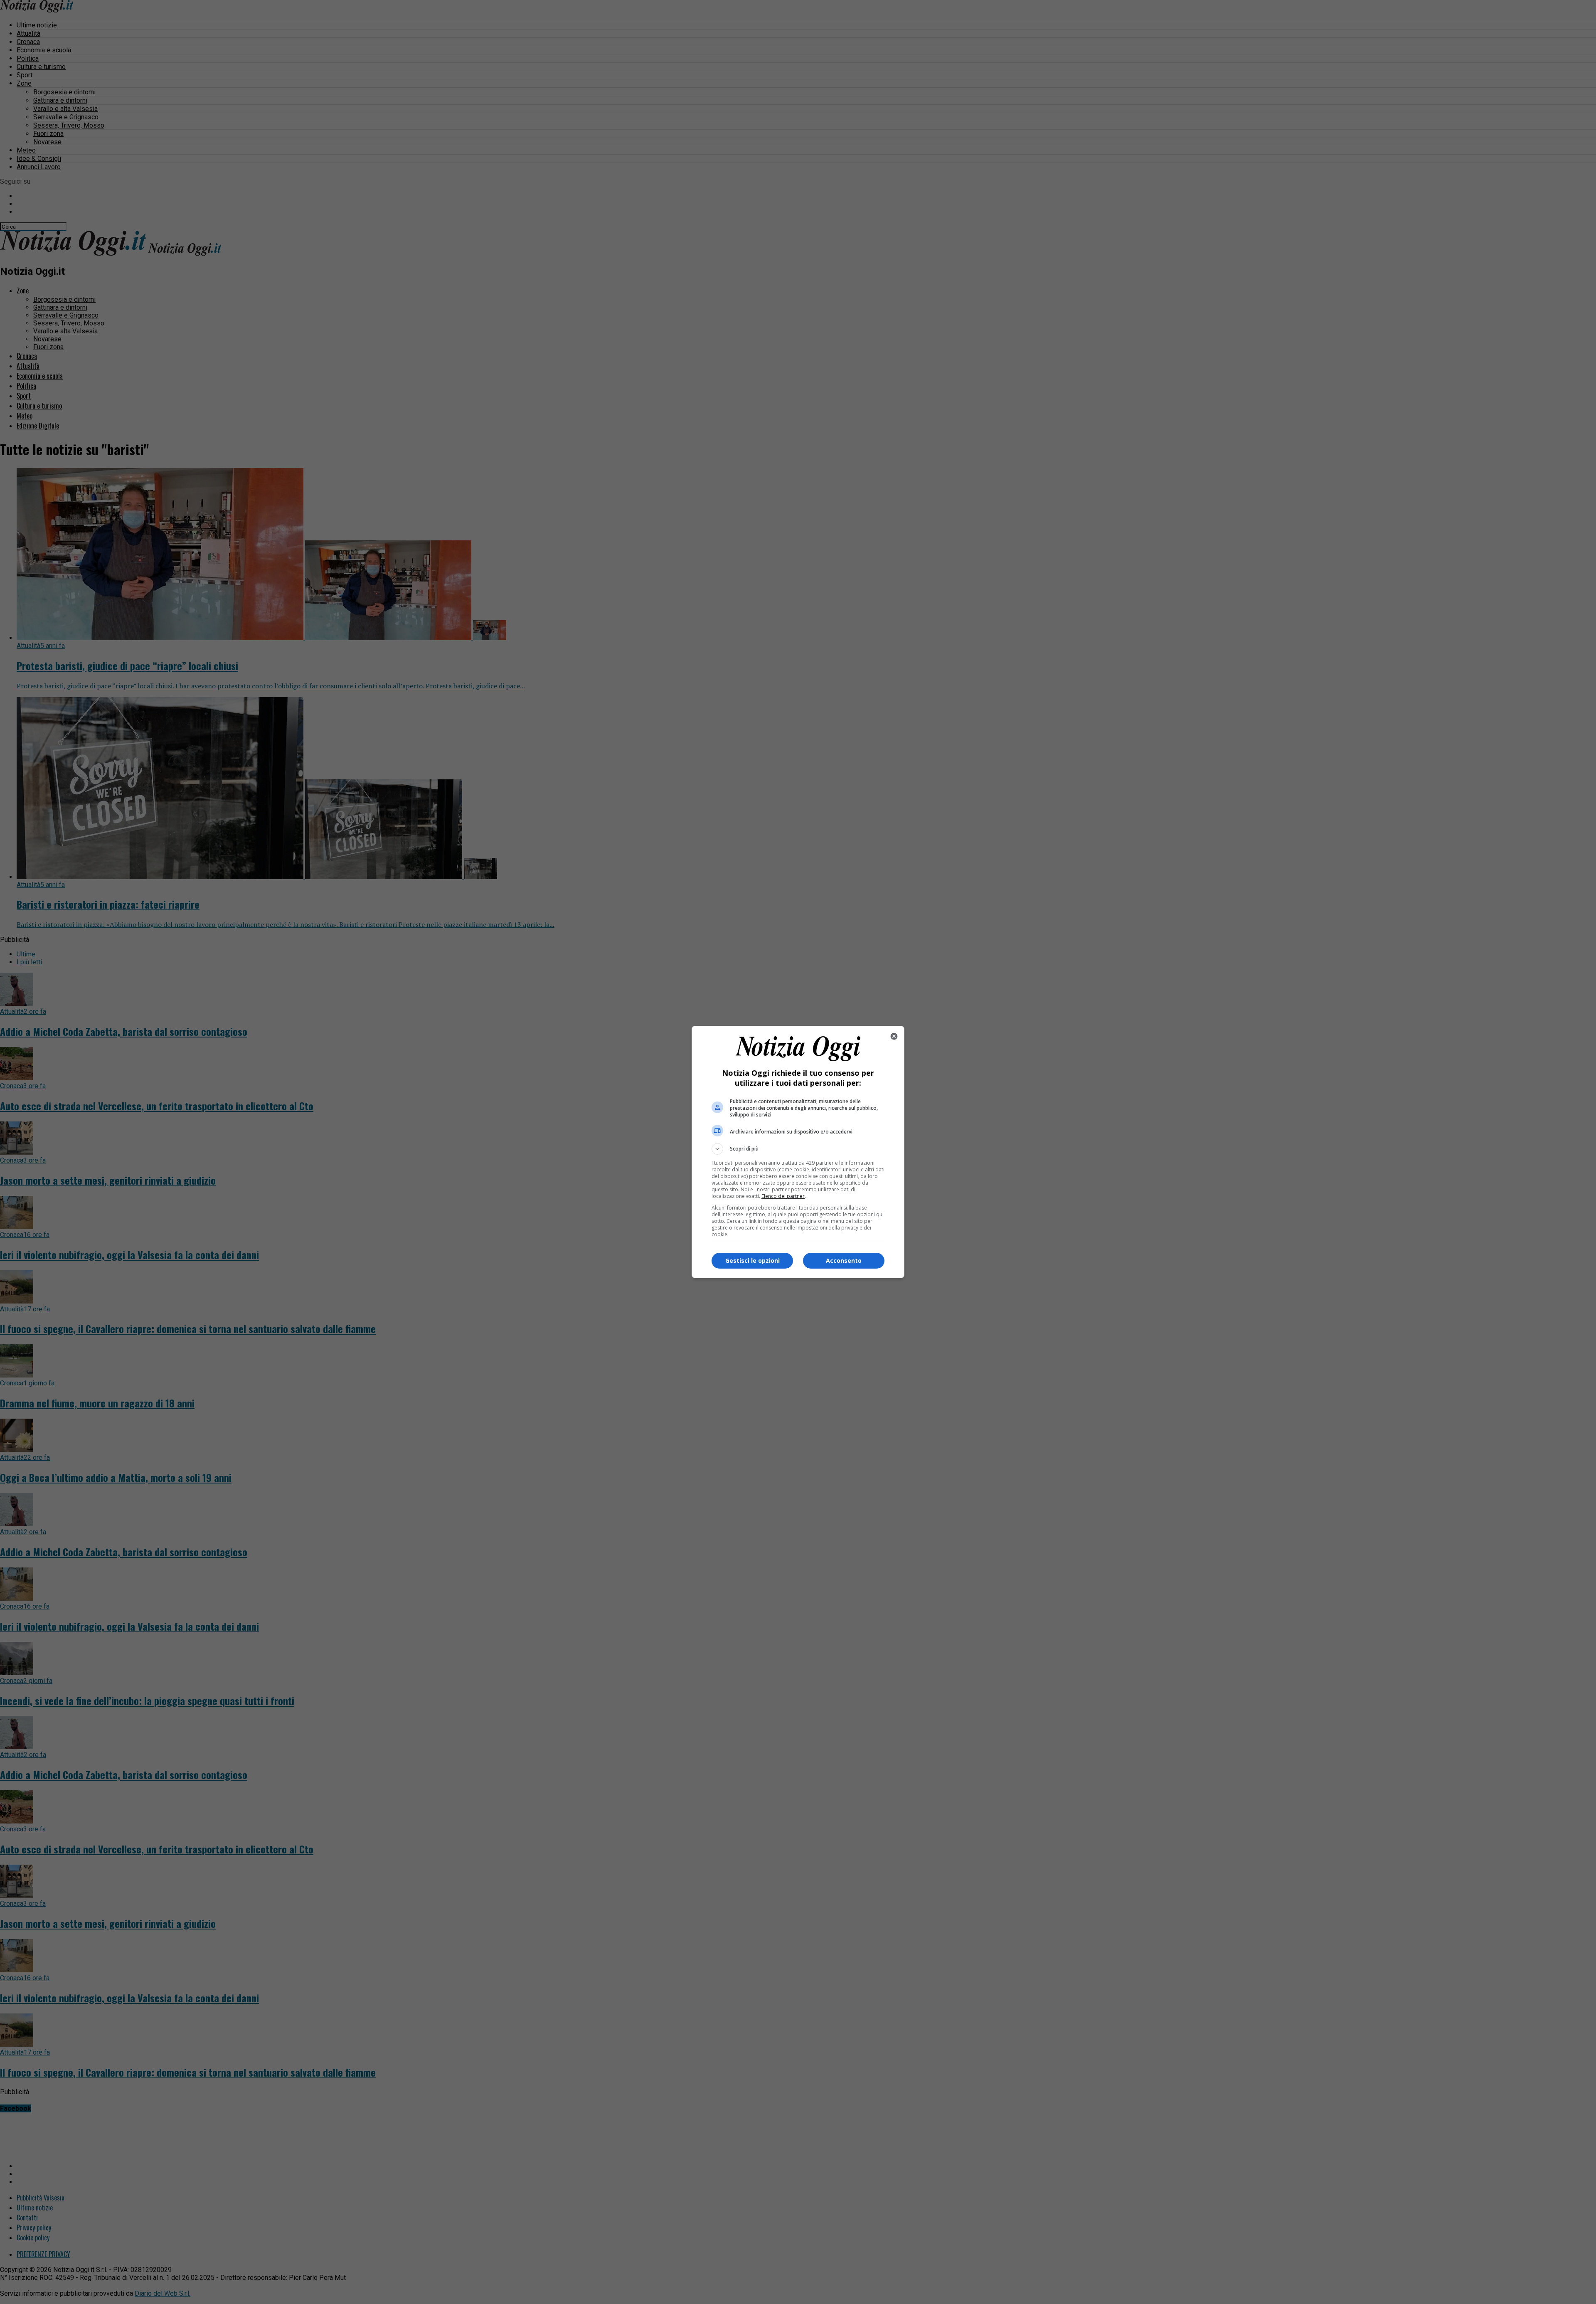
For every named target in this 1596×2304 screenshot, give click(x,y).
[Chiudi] (894, 1036)
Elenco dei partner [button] (783, 1196)
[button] (798, 1149)
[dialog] (798, 1152)
